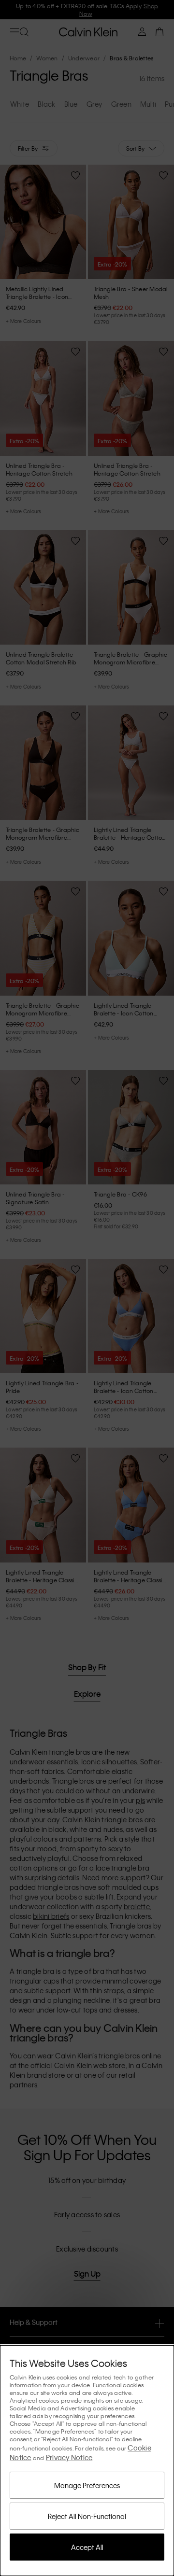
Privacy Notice (69, 2457)
